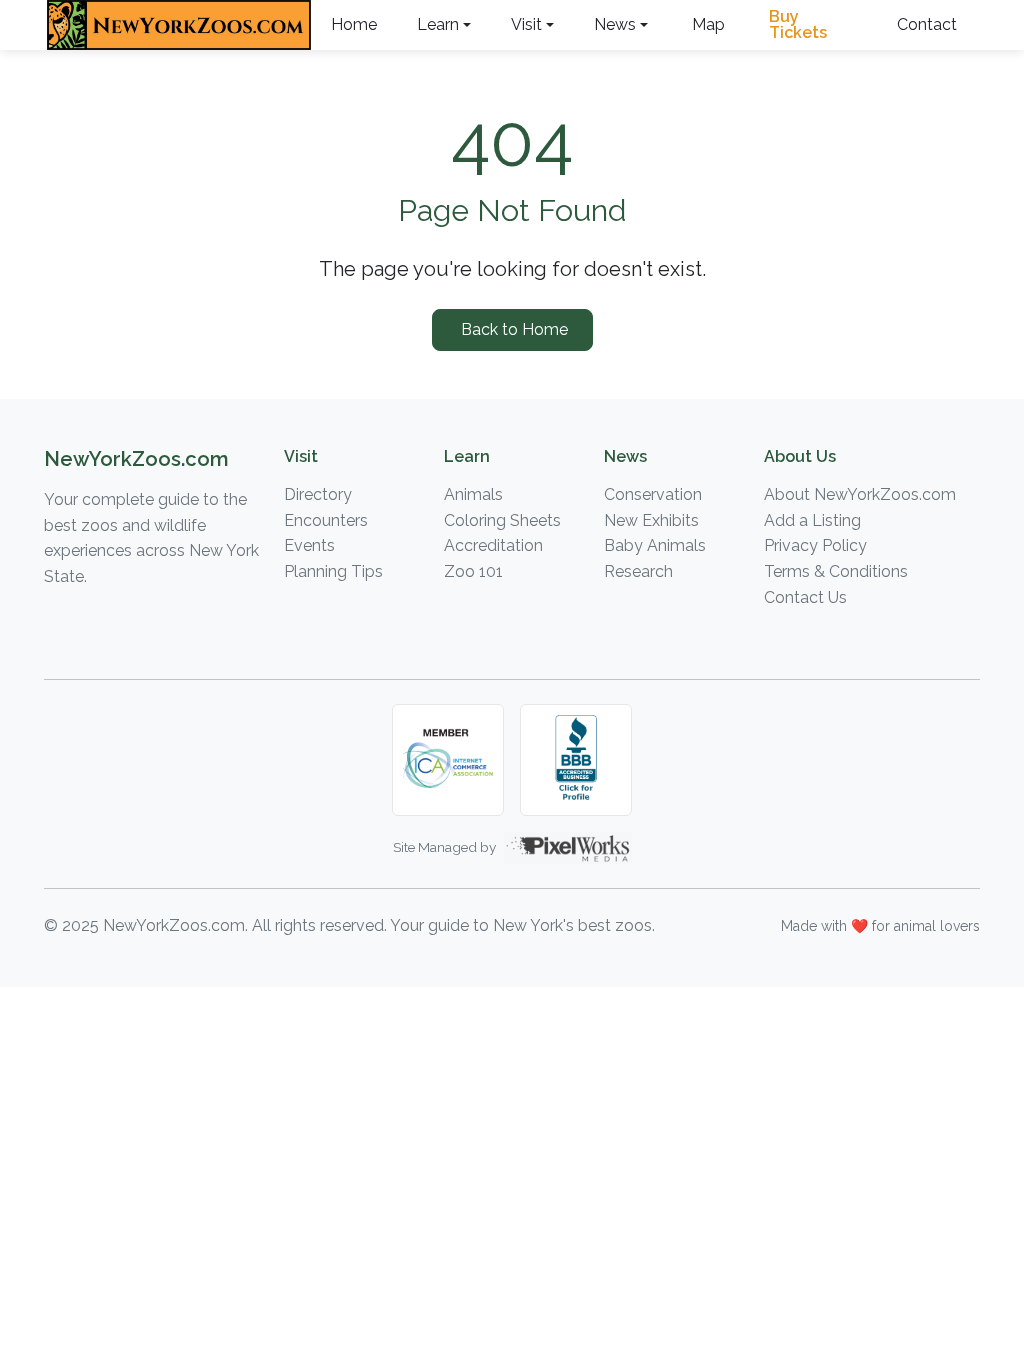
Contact (927, 24)
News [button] (615, 24)
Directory (318, 494)
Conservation (653, 494)
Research (638, 571)
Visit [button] (526, 24)
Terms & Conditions (836, 571)
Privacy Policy (815, 545)
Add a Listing (812, 520)
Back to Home (512, 329)
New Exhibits (651, 520)
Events (309, 545)
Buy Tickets (798, 24)
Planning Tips (333, 571)
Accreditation (493, 545)
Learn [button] (438, 24)
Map (708, 24)
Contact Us (805, 597)
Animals (473, 494)
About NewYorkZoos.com (860, 494)
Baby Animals (655, 545)
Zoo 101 (473, 571)
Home (354, 24)
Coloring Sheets (502, 520)
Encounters (326, 520)
